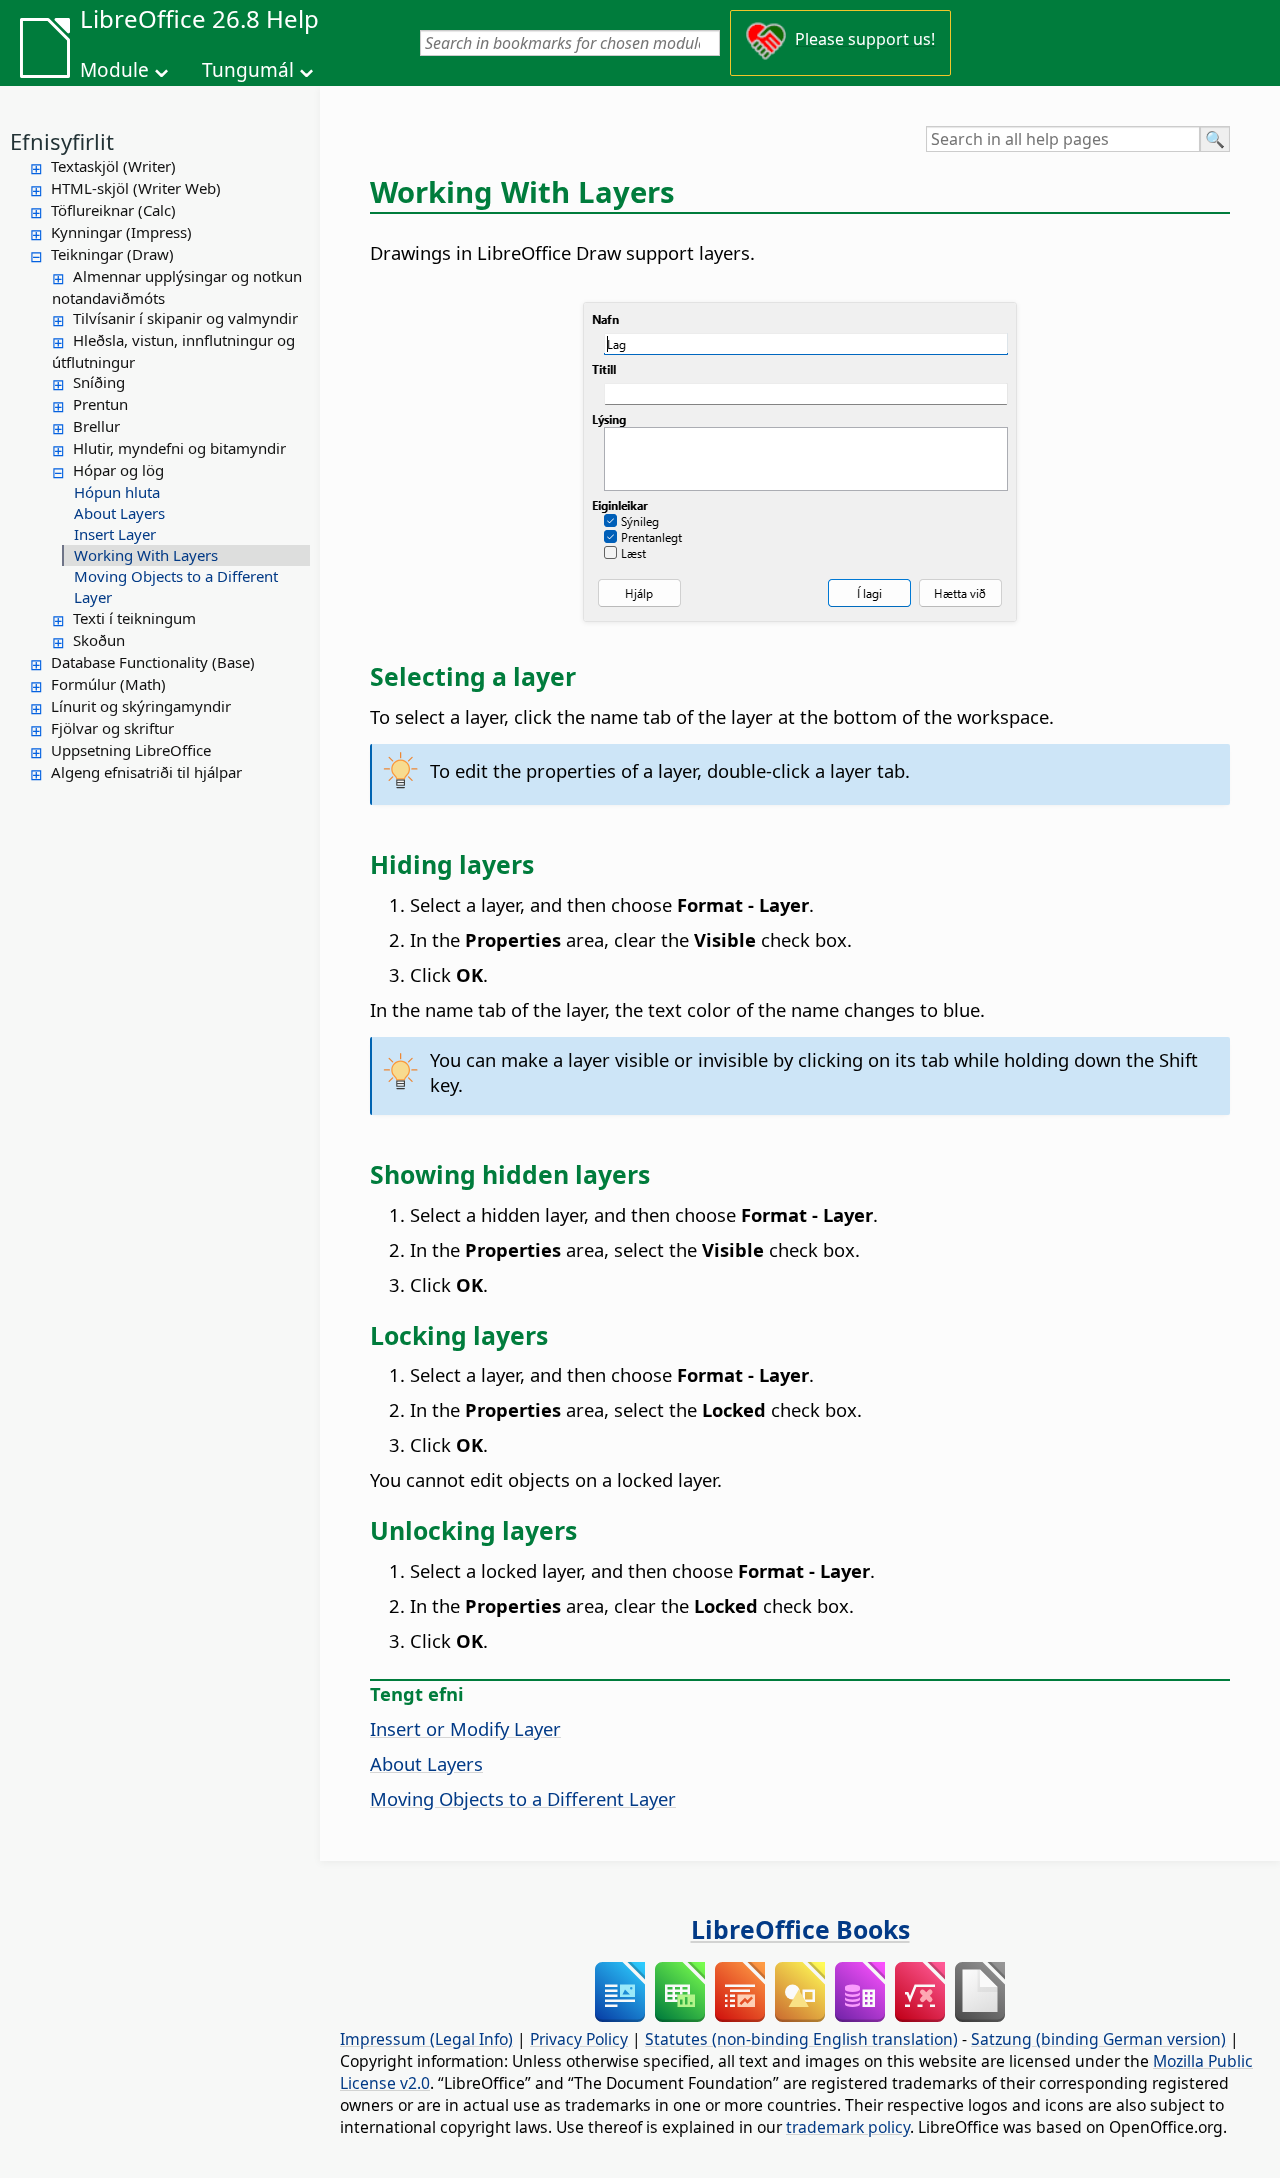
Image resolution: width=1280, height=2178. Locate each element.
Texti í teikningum (134, 618)
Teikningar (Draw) (112, 254)
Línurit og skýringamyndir (141, 706)
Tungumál (248, 70)
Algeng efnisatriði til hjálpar (146, 772)
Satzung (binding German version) (1098, 2039)
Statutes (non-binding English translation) (801, 2039)
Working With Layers (146, 555)
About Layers (119, 513)
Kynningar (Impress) (121, 232)
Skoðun (99, 640)
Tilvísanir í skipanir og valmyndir (185, 318)
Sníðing (99, 382)
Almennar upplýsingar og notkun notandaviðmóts (177, 287)
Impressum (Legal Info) (426, 2039)
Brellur (96, 426)
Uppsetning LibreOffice (131, 750)
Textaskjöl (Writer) (113, 166)
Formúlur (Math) (108, 684)
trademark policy (848, 2127)
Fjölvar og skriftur (112, 728)
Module (114, 70)
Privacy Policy (579, 2039)
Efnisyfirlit (62, 141)
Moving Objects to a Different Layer (176, 586)
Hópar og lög (118, 470)
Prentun (100, 404)
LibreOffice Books (800, 1929)
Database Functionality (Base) (153, 662)
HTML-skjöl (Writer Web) (136, 188)
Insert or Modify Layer (465, 1728)
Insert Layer (115, 534)
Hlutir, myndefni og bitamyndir (179, 448)
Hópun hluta (117, 492)
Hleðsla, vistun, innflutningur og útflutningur (173, 351)
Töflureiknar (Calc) (113, 210)
